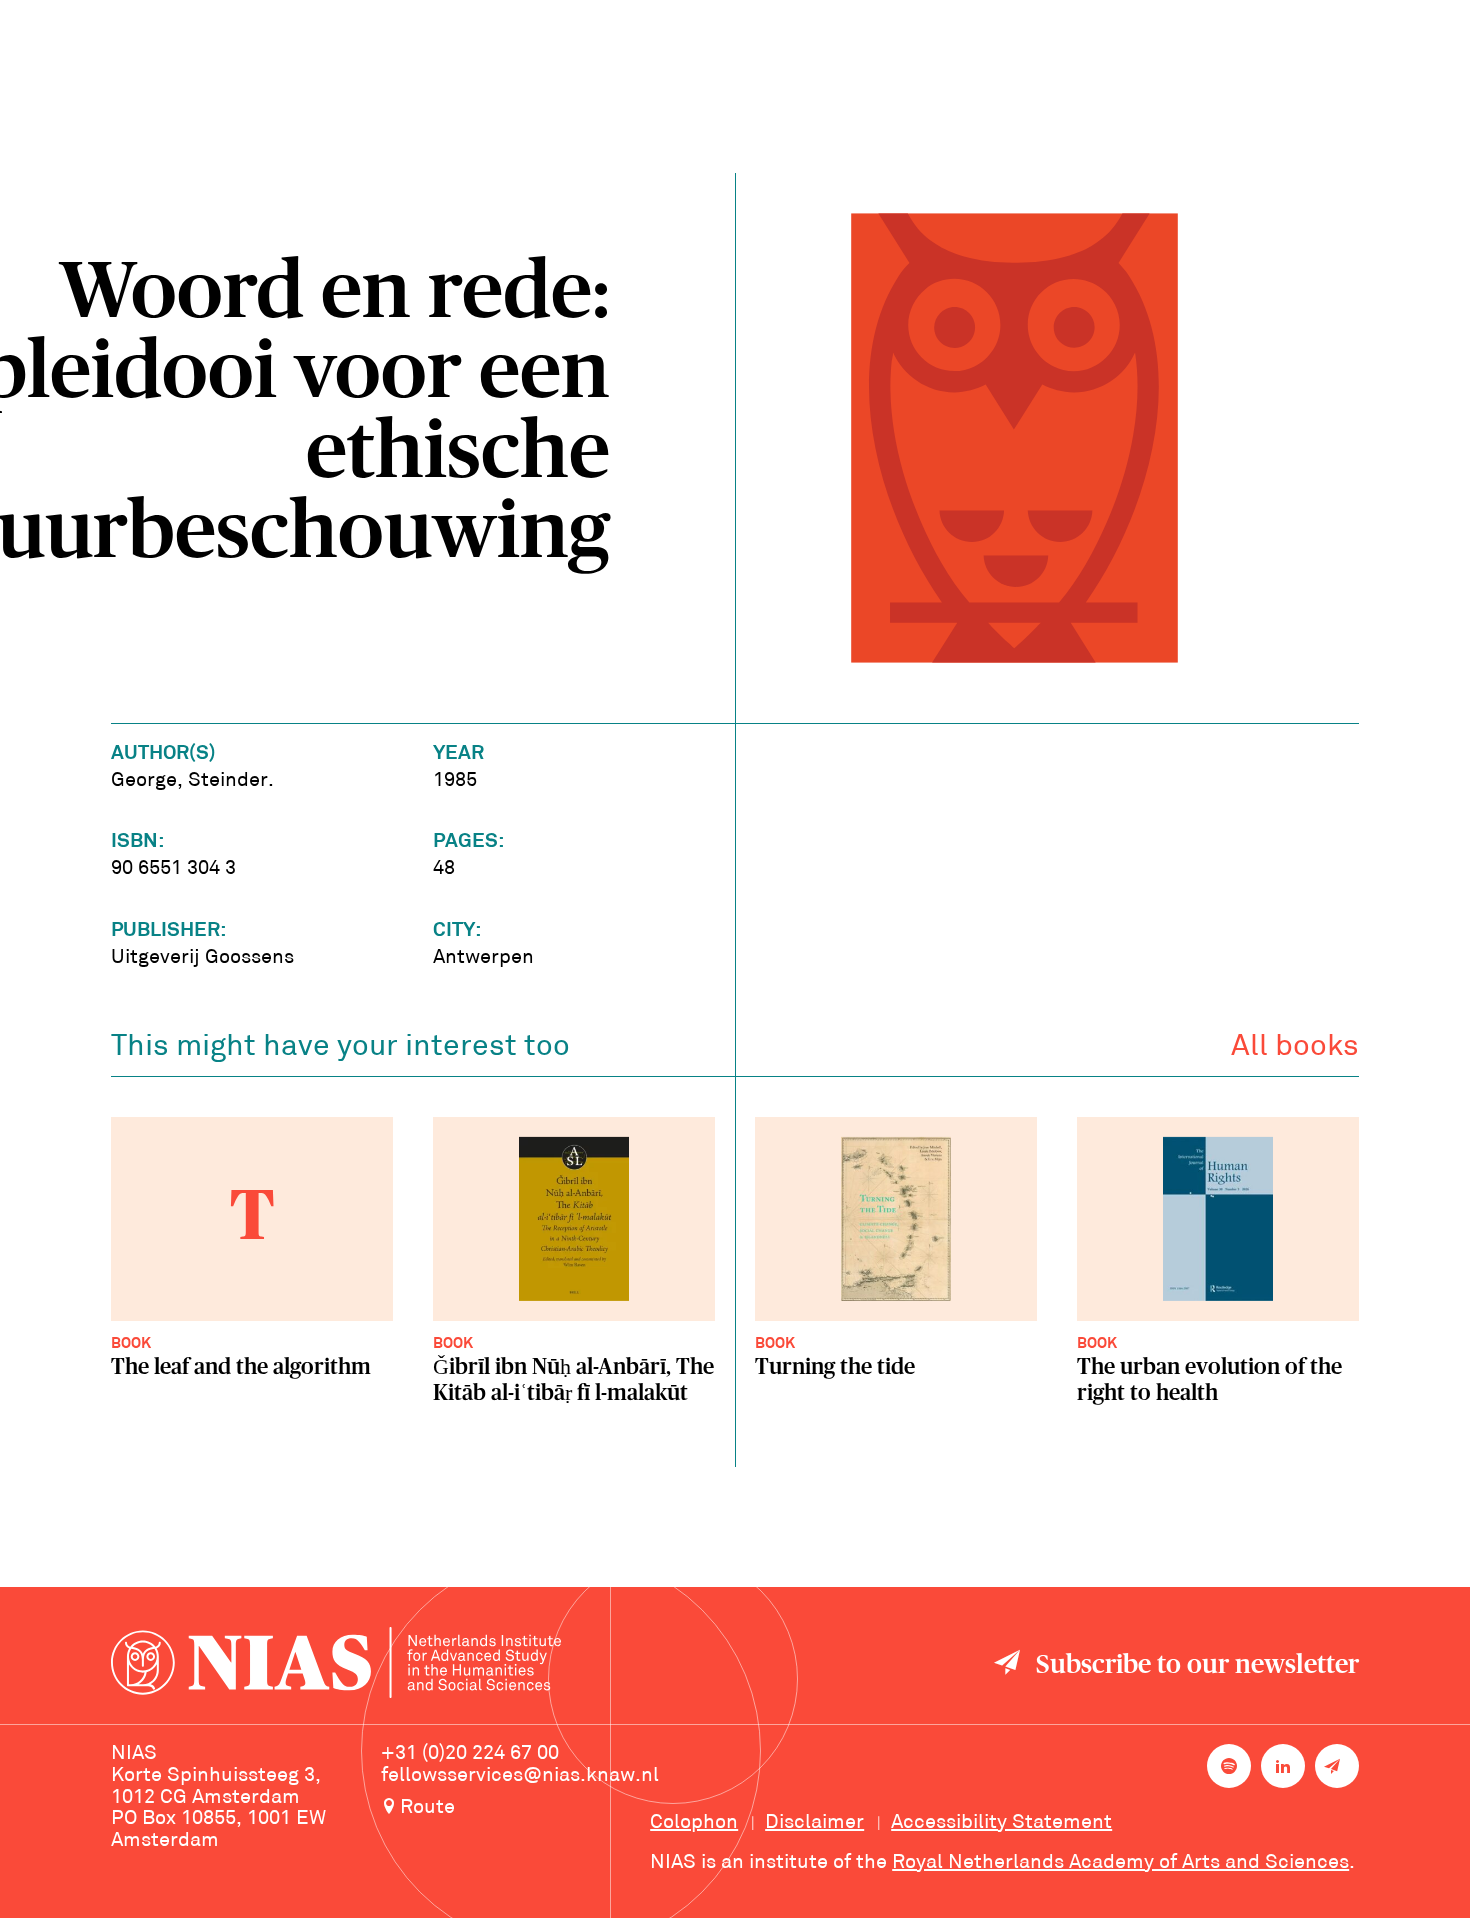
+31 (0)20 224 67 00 (470, 1754)
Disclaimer (814, 1823)
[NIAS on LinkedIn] (1283, 1766)
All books (1295, 1047)
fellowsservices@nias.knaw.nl (520, 1776)
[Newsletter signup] (1337, 1766)
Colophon (694, 1823)
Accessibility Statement (1001, 1823)
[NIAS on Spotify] (1229, 1766)
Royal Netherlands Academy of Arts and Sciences (1120, 1863)
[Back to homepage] (336, 1665)
